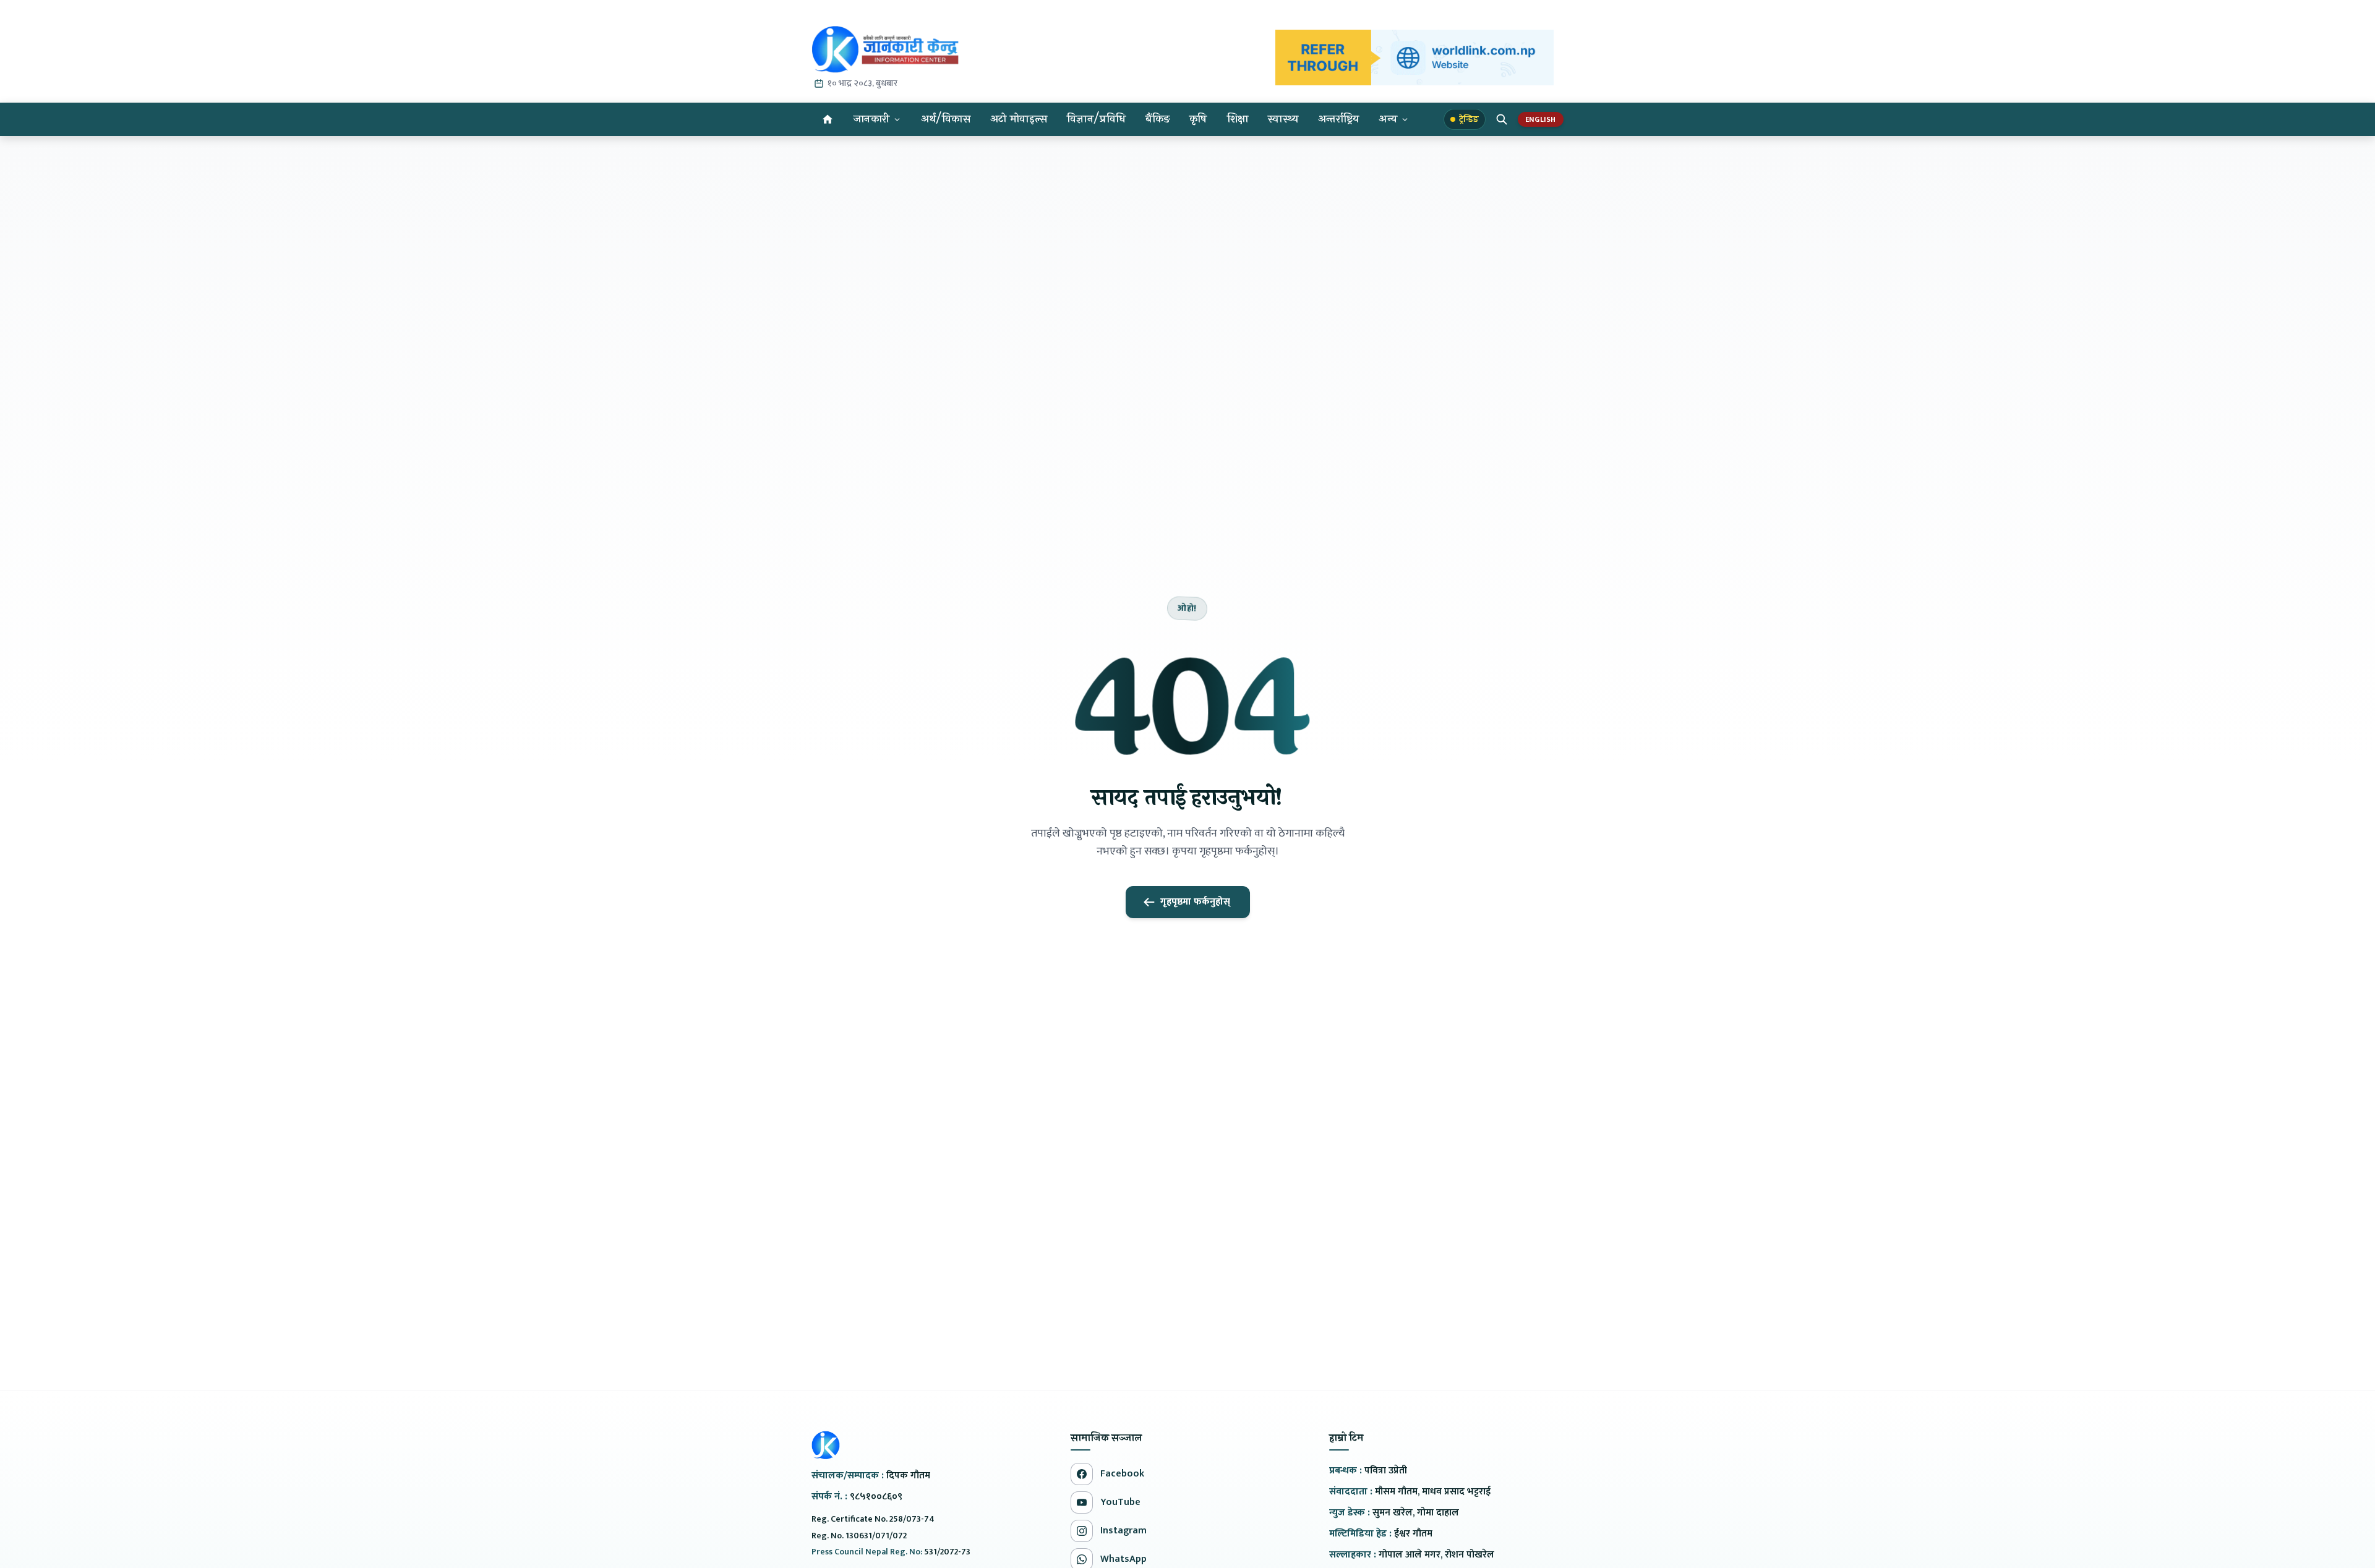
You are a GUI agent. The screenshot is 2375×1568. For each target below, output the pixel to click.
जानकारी (871, 119)
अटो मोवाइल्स (1019, 119)
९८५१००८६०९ (876, 1497)
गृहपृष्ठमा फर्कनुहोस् (1195, 902)
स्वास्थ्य (1283, 119)
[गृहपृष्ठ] (828, 119)
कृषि (1198, 119)
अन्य (1388, 119)
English (1541, 119)
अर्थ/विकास (946, 119)
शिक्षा (1238, 119)
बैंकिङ (1158, 119)
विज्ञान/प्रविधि (1096, 119)
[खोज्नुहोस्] (1502, 119)
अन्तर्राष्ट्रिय (1339, 119)
